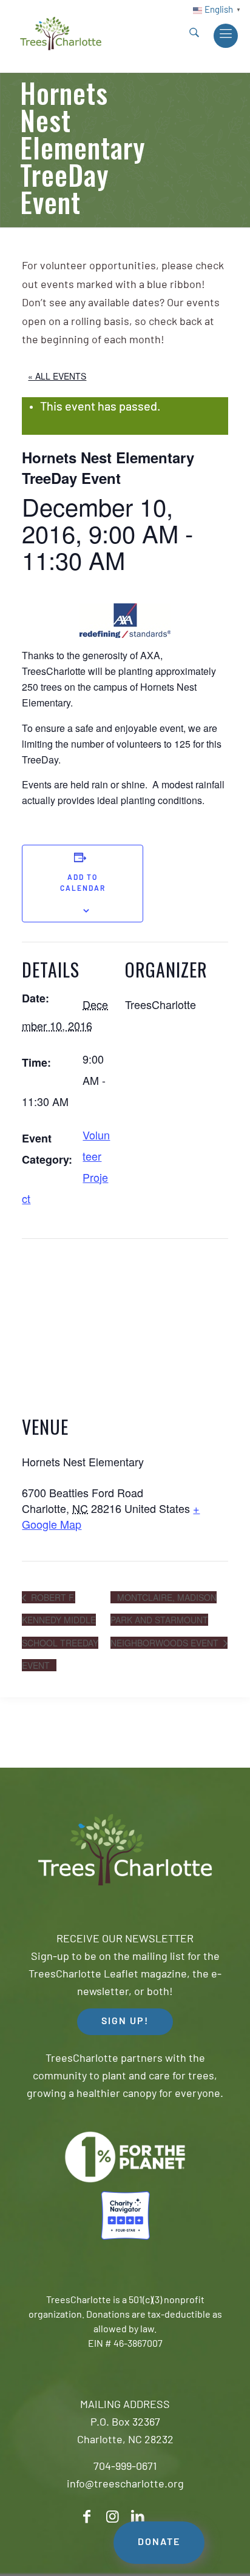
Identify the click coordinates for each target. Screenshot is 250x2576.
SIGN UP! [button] (125, 2022)
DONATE (159, 2543)
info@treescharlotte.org (125, 2485)
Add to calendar (83, 884)
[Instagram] (112, 2517)
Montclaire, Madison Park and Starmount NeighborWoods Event (166, 1620)
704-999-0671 (125, 2467)
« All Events (57, 376)
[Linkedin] (138, 2517)
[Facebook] (87, 2517)
